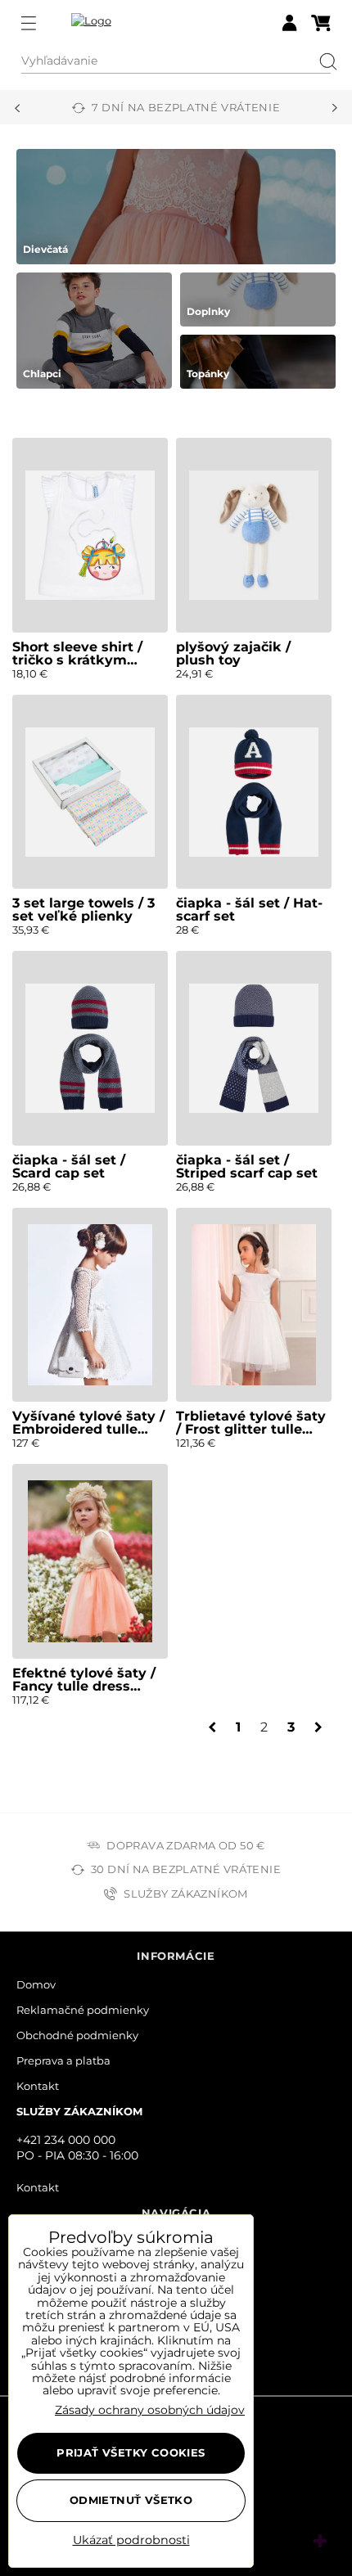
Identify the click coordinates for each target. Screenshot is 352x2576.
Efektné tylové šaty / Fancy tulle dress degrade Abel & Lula (84, 1686)
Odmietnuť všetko (131, 2500)
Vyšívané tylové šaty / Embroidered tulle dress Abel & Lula (88, 1429)
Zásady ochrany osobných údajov (150, 2410)
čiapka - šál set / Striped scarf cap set (247, 1166)
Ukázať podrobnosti (131, 2541)
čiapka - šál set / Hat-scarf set (249, 910)
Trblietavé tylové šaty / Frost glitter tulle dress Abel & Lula (251, 1429)
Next (335, 108)
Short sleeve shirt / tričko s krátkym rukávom (77, 660)
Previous (17, 108)
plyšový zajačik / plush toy (233, 653)
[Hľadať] (323, 61)
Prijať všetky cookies (131, 2452)
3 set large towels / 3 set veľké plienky (83, 910)
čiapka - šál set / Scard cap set (69, 1166)
